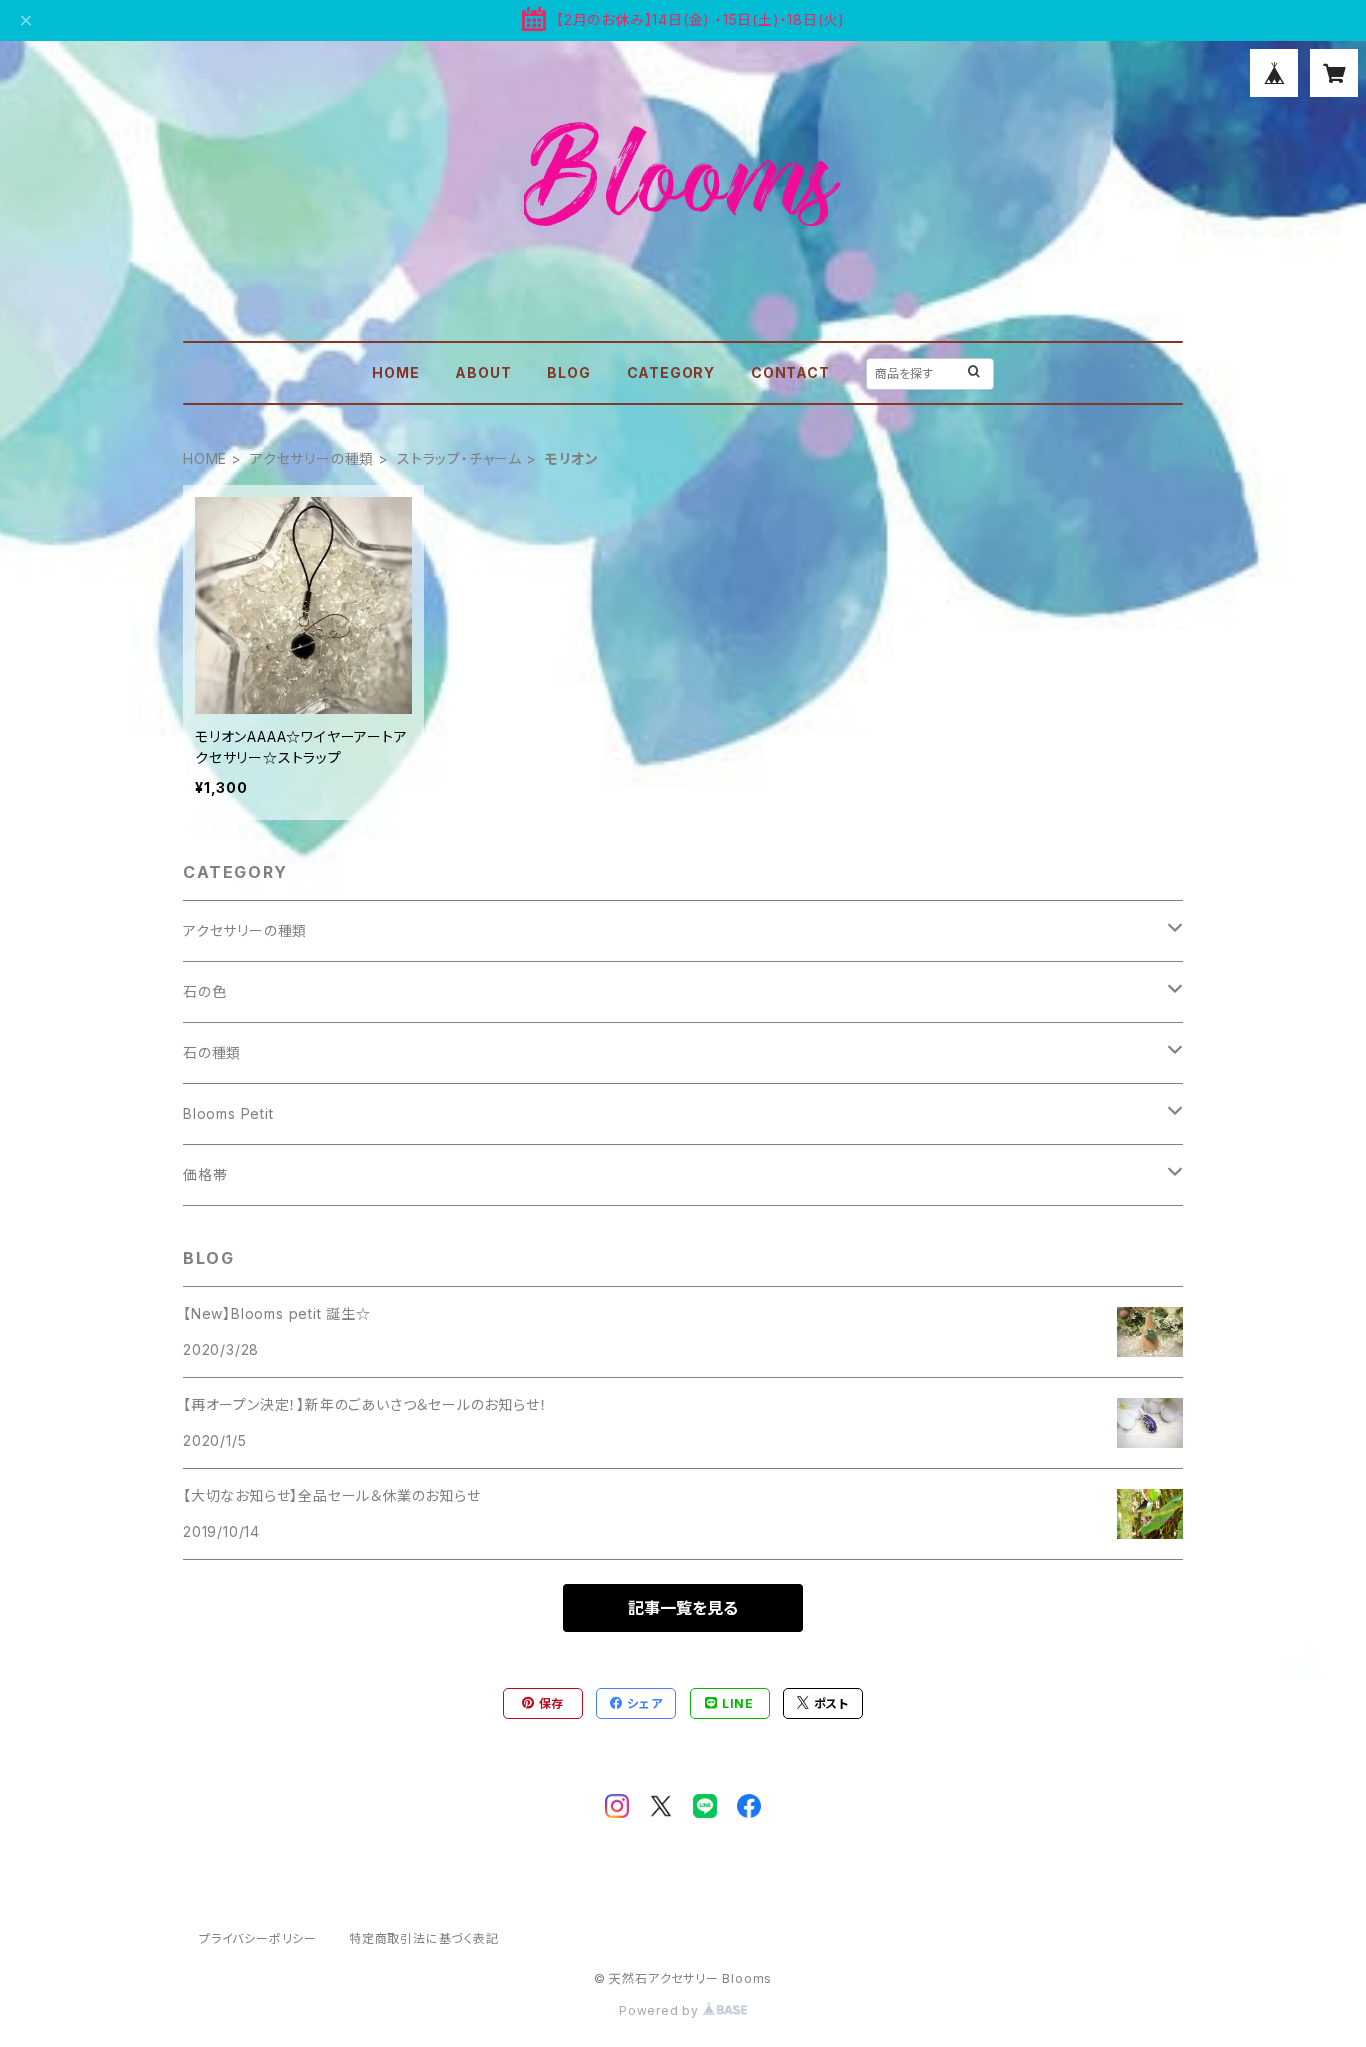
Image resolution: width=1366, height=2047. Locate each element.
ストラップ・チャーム (459, 458)
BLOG (568, 372)
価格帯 (205, 1174)
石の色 (204, 991)
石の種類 (212, 1052)
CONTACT (790, 372)
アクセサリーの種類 (312, 458)
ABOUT (483, 372)
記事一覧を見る (683, 1608)
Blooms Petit (228, 1113)
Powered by (661, 2010)
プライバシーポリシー (258, 1938)
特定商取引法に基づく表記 (424, 1938)
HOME (395, 372)
